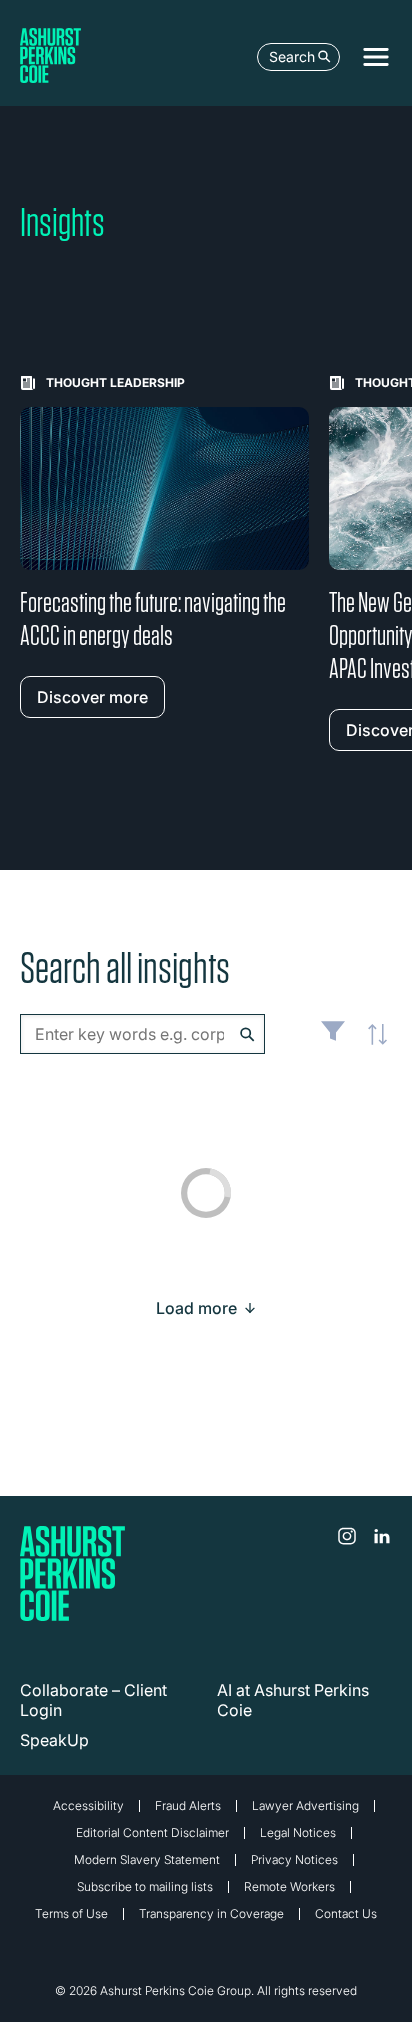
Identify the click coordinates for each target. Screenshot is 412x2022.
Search (292, 56)
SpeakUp (54, 1740)
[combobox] (142, 1034)
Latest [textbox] (372, 1045)
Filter (333, 1039)
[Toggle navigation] (376, 57)
